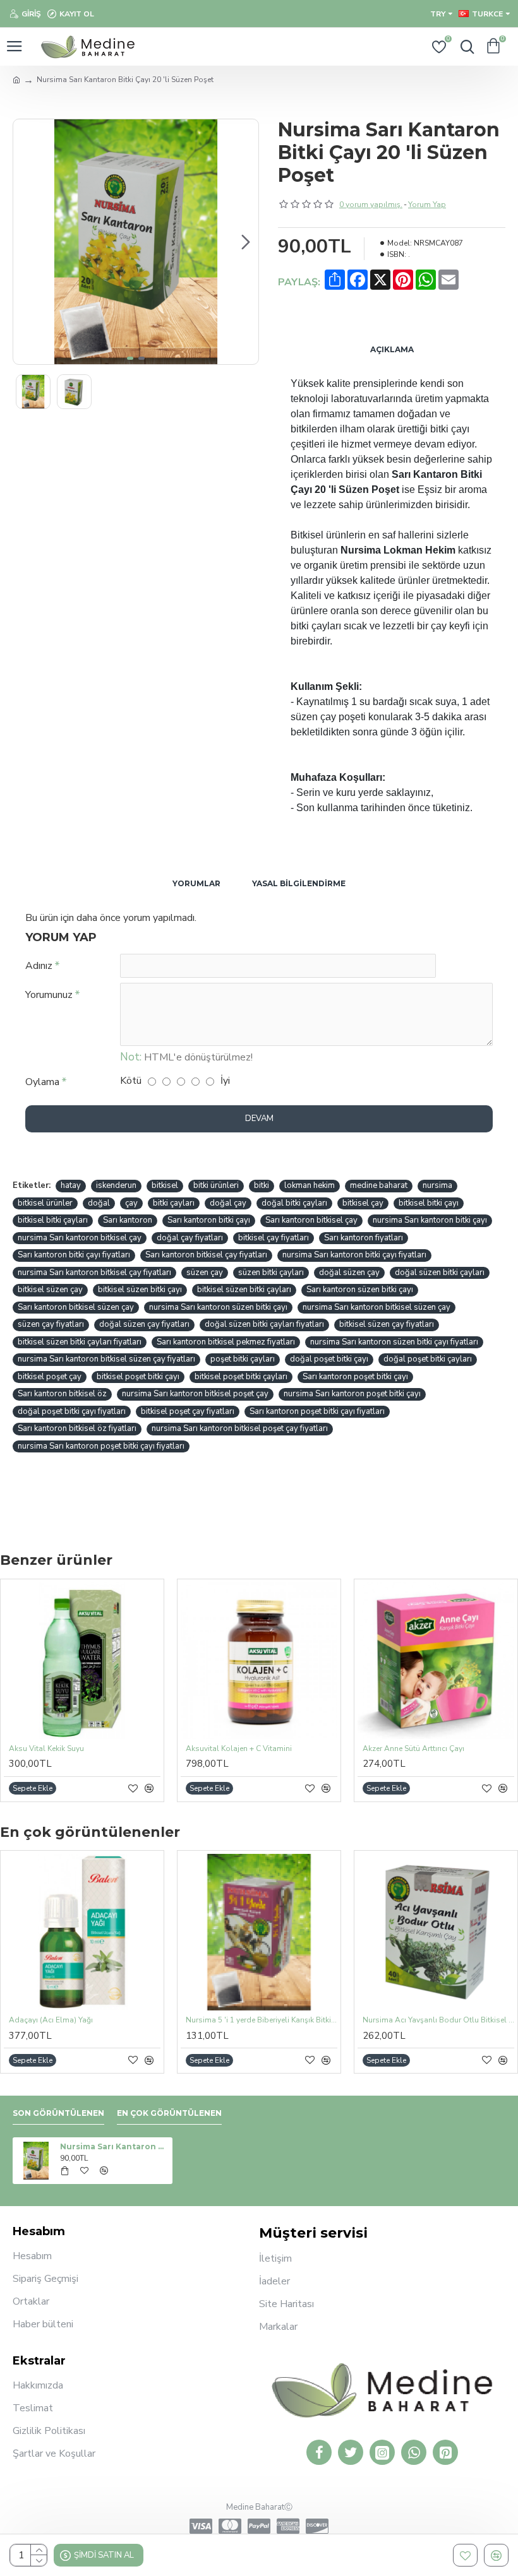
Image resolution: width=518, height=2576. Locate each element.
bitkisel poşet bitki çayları (241, 1377)
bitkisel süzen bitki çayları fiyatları (80, 1342)
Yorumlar (196, 883)
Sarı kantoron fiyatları (364, 1238)
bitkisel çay (363, 1203)
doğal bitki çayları (294, 1203)
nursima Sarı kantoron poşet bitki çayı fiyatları (101, 1446)
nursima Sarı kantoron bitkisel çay (80, 1238)
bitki (262, 1185)
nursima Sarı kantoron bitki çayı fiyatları (354, 1255)
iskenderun (116, 1185)
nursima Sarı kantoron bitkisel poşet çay (195, 1394)
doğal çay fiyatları (190, 1238)
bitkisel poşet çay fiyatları (188, 1411)
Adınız (39, 966)
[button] (26, 242)
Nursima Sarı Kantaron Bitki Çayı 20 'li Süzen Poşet (114, 2146)
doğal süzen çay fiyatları (144, 1324)
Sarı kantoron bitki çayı (209, 1220)
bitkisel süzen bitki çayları (244, 1290)
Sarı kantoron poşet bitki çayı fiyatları (317, 1411)
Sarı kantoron (128, 1220)
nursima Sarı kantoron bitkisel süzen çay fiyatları (106, 1359)
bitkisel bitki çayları (53, 1220)
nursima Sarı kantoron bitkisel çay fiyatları (94, 1273)
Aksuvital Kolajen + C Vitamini (239, 1749)
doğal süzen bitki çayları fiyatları (264, 1324)
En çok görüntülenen (169, 2113)
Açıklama (392, 349)
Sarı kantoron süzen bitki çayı (360, 1290)
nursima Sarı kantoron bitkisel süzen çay (376, 1307)
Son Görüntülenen (58, 2113)
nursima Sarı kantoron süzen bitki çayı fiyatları (394, 1342)
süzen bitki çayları (271, 1273)
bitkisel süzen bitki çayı (140, 1290)
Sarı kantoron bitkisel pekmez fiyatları (226, 1342)
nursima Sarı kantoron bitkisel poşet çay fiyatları (240, 1428)
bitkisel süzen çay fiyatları (387, 1324)
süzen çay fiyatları (51, 1324)
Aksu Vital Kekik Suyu (46, 1749)
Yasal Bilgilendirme (299, 883)
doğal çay (228, 1203)
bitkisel (165, 1185)
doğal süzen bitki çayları (440, 1273)
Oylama (42, 1082)
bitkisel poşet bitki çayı (138, 1377)
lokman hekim (310, 1185)
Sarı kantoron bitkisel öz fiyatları (77, 1428)
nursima (437, 1185)
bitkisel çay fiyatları (274, 1238)
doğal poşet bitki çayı (329, 1359)
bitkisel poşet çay (50, 1377)
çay (131, 1203)
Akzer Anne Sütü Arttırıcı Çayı (413, 1749)
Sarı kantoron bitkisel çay (311, 1220)
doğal (99, 1203)
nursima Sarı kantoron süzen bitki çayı (218, 1307)
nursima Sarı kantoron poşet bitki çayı (352, 1394)
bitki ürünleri (216, 1185)
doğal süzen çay (349, 1273)
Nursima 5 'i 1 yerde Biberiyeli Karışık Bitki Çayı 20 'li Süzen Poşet (80, 2020)
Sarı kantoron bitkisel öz (62, 1394)
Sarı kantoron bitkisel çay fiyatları (206, 1255)
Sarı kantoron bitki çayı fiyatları (74, 1255)
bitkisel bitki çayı (429, 1203)
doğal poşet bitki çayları (428, 1359)
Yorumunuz (49, 995)
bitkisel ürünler (45, 1203)
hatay (71, 1185)
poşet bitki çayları (243, 1359)
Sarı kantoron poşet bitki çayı (355, 1377)
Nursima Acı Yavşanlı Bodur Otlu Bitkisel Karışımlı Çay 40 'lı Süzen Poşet (257, 2020)
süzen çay (205, 1273)
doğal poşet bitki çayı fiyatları (72, 1411)
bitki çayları (174, 1203)
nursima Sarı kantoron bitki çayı (430, 1220)
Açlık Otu (375, 2020)
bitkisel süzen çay (50, 1290)
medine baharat (379, 1185)
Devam (259, 1119)
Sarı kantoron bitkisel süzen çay (76, 1307)
